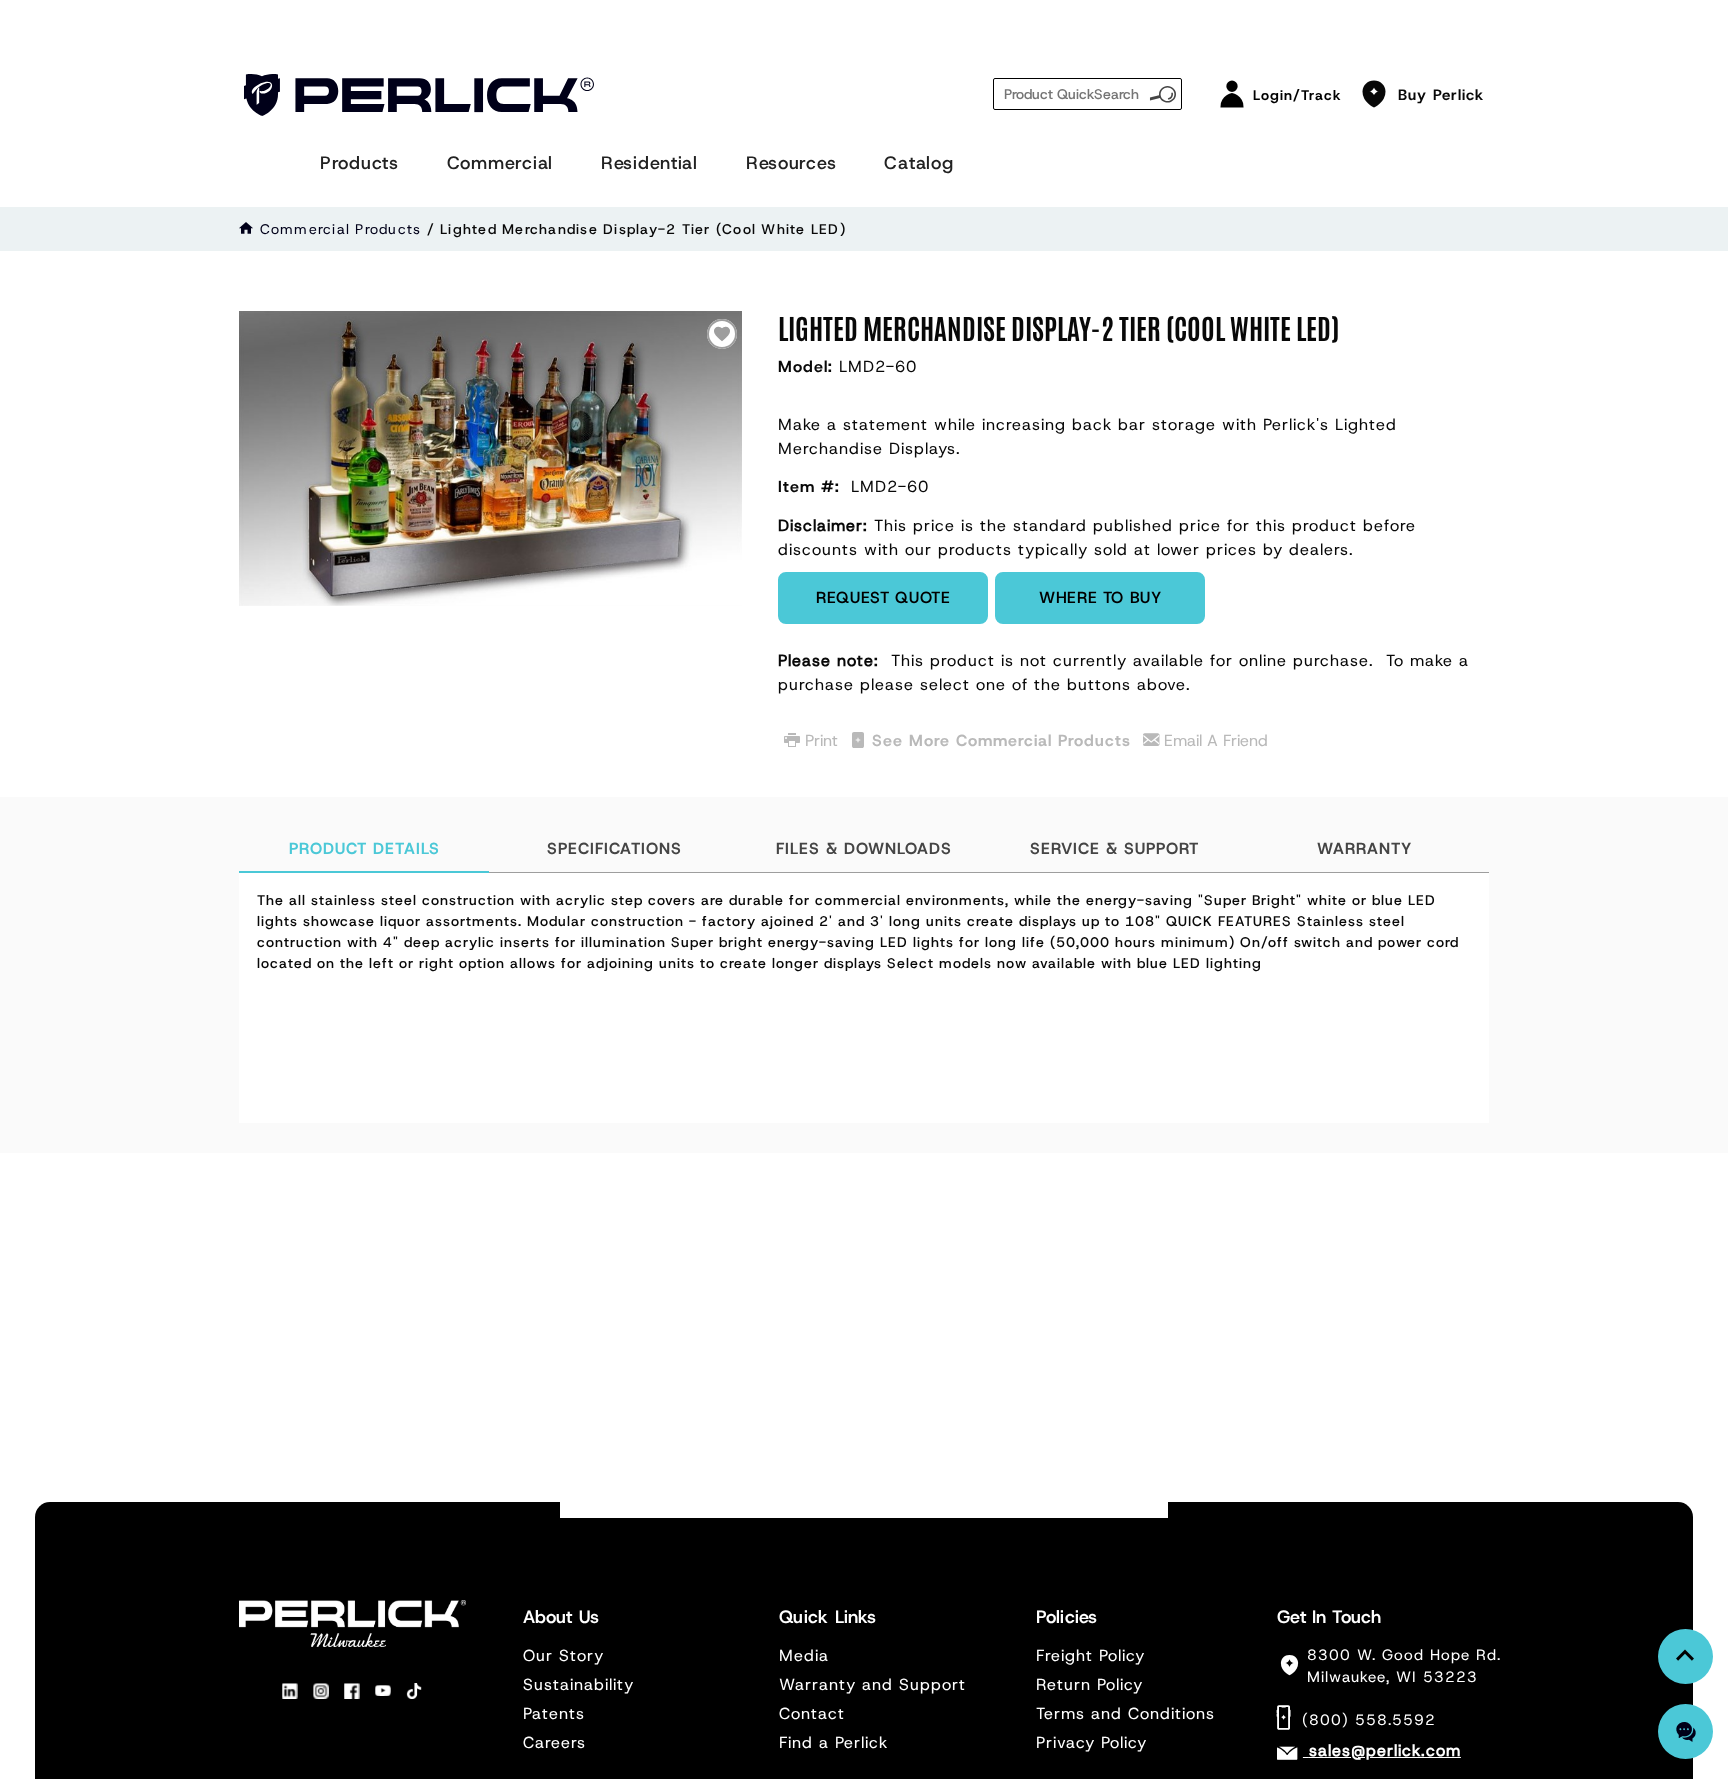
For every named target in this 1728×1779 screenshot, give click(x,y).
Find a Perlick (833, 1742)
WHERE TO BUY (1100, 597)
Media (804, 1655)
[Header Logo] (419, 95)
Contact (812, 1713)
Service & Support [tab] (1114, 848)
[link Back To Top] (1685, 1656)
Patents (554, 1713)
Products (359, 163)
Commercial (500, 163)
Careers (554, 1742)
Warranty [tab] (1364, 848)
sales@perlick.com (1385, 1750)
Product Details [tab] (364, 848)
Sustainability (578, 1684)
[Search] (1163, 92)
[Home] (246, 229)
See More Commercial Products (1001, 740)
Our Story (563, 1655)
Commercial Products (341, 229)
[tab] (864, 998)
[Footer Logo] (352, 1623)
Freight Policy (1090, 1655)
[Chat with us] (1685, 1731)
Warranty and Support (872, 1684)
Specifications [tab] (614, 848)
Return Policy (1089, 1684)
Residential (649, 163)
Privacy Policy (1091, 1742)
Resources (791, 163)
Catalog (918, 163)
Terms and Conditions (1125, 1713)
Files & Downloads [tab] (864, 848)
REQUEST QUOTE (883, 597)
